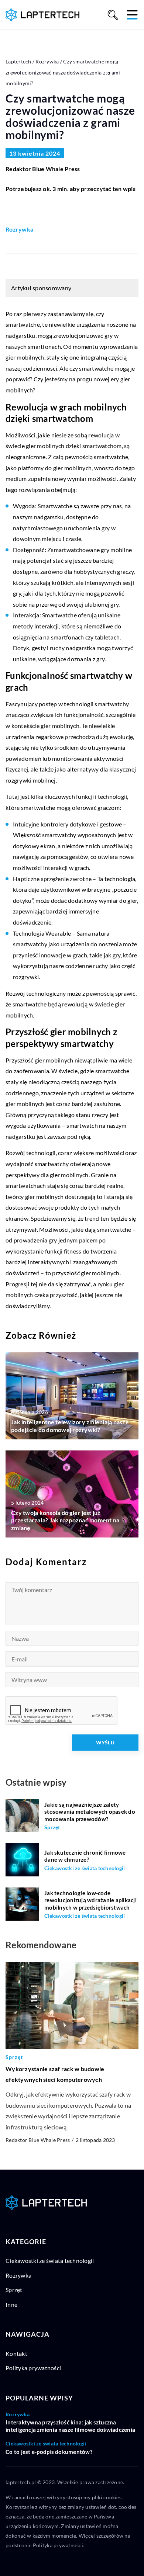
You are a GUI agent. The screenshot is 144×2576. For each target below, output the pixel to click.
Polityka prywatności (33, 2368)
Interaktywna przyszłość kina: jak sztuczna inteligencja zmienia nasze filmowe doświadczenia (70, 2426)
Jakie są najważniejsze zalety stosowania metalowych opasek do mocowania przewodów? (90, 1812)
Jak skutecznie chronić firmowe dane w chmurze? (85, 1856)
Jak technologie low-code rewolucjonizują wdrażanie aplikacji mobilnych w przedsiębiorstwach (90, 1900)
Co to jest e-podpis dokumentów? (49, 2452)
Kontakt (16, 2353)
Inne (11, 2304)
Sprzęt (14, 2290)
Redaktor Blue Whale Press (43, 169)
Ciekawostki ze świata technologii (50, 2260)
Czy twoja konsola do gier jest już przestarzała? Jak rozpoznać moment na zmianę (65, 1520)
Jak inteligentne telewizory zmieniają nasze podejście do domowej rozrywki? (70, 1426)
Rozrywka (19, 229)
